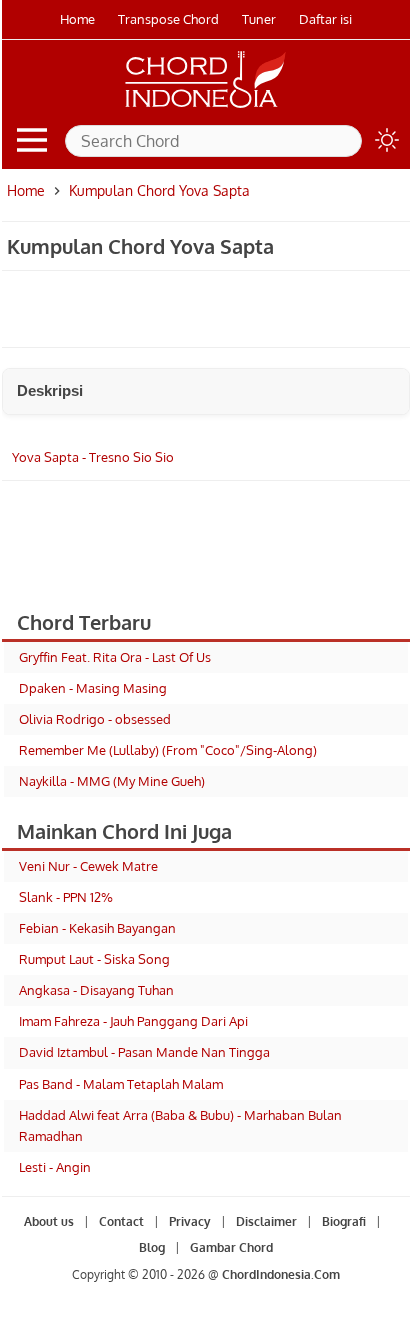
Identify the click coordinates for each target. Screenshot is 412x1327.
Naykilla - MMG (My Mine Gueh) (112, 781)
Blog (152, 1247)
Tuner (259, 19)
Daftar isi (325, 19)
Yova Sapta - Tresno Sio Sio (93, 457)
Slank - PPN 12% (66, 897)
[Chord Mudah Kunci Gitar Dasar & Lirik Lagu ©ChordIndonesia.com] (206, 108)
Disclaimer (266, 1221)
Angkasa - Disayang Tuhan (96, 990)
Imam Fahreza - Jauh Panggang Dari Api (133, 1021)
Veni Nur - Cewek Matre (88, 866)
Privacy (190, 1221)
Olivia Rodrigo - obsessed (95, 719)
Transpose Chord (168, 19)
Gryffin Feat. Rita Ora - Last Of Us (115, 657)
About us (49, 1221)
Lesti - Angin (55, 1167)
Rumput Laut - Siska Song (94, 959)
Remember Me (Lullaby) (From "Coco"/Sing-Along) (168, 750)
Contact (121, 1221)
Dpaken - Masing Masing (93, 688)
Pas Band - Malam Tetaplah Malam (121, 1084)
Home (77, 19)
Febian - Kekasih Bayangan (97, 928)
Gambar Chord (231, 1247)
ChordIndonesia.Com (281, 1274)
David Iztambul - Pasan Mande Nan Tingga (144, 1052)
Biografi (344, 1221)
